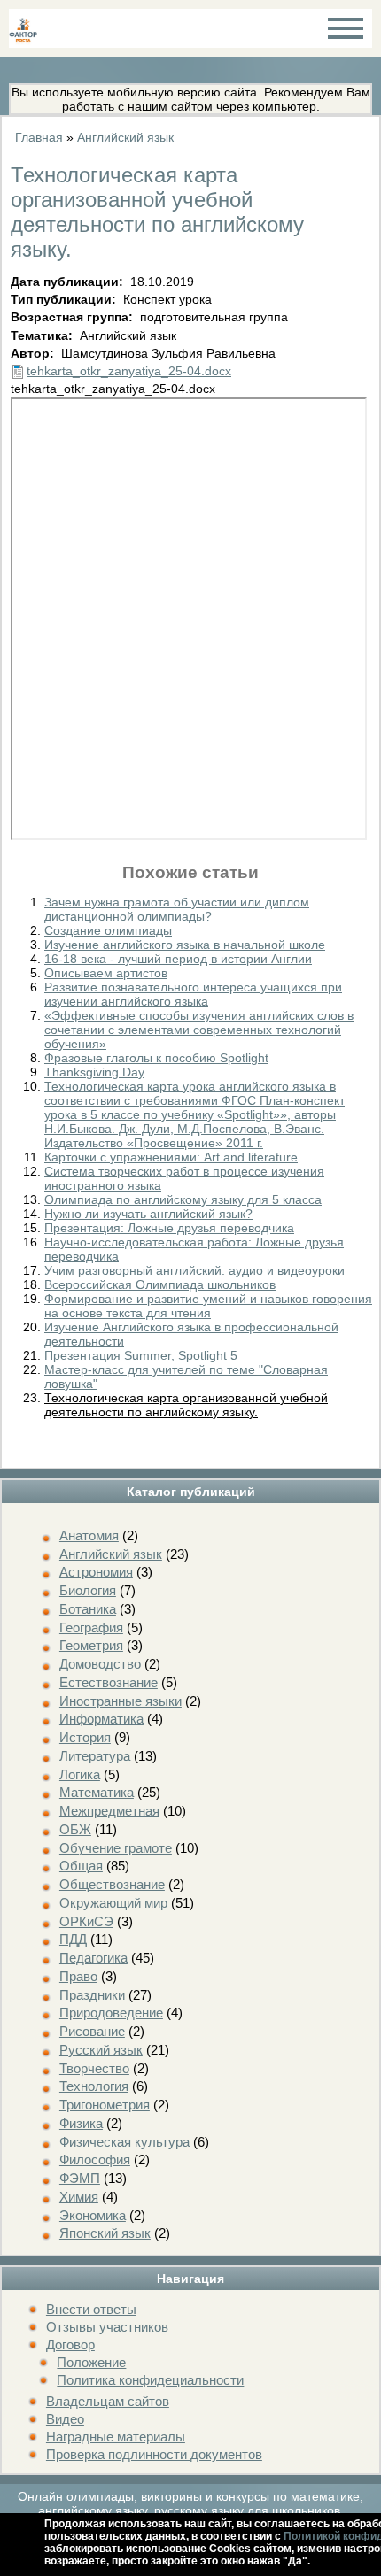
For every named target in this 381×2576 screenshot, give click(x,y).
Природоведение (111, 2013)
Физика (81, 2123)
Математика (97, 1792)
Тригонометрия (105, 2105)
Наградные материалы (116, 2437)
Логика (80, 1774)
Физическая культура (124, 2142)
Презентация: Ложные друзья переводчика (169, 1228)
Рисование (92, 2031)
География (91, 1627)
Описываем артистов (106, 973)
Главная (39, 137)
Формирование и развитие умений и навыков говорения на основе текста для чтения (208, 1306)
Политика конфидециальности (150, 2380)
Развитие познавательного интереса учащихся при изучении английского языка (193, 994)
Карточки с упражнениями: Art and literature (171, 1157)
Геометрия (91, 1645)
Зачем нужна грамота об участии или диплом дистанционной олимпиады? (177, 909)
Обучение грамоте (116, 1848)
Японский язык (105, 2233)
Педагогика (93, 1958)
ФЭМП (80, 2178)
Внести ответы (91, 2309)
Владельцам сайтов (108, 2401)
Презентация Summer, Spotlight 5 (141, 1355)
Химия (79, 2197)
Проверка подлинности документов (154, 2454)
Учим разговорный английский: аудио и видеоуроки (194, 1270)
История (85, 1737)
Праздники (92, 1995)
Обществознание (112, 1884)
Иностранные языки (121, 1701)
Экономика (93, 2215)
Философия (95, 2160)
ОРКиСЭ (86, 1921)
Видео (65, 2419)
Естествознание (109, 1682)
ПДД (73, 1939)
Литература (95, 1756)
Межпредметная (109, 1811)
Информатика (101, 1719)
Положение (91, 2362)
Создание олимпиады (108, 930)
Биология (88, 1590)
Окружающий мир (113, 1903)
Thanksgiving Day (94, 1072)
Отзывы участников (107, 2327)
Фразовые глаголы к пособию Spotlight (156, 1058)
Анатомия (89, 1535)
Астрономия (96, 1572)
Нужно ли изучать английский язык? (148, 1214)
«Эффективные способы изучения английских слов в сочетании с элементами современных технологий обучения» (199, 1030)
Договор (70, 2345)
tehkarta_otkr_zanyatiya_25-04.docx (129, 371)
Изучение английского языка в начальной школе (185, 945)
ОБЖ (75, 1829)
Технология (94, 2086)
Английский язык (111, 1554)
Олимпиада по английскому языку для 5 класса (183, 1199)
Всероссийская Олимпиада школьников (160, 1284)
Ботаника (88, 1609)
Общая (81, 1866)
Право (78, 1976)
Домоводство (100, 1664)
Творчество (94, 2068)
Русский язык (101, 2050)
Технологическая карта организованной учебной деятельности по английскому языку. (186, 1405)
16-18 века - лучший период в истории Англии (178, 959)
